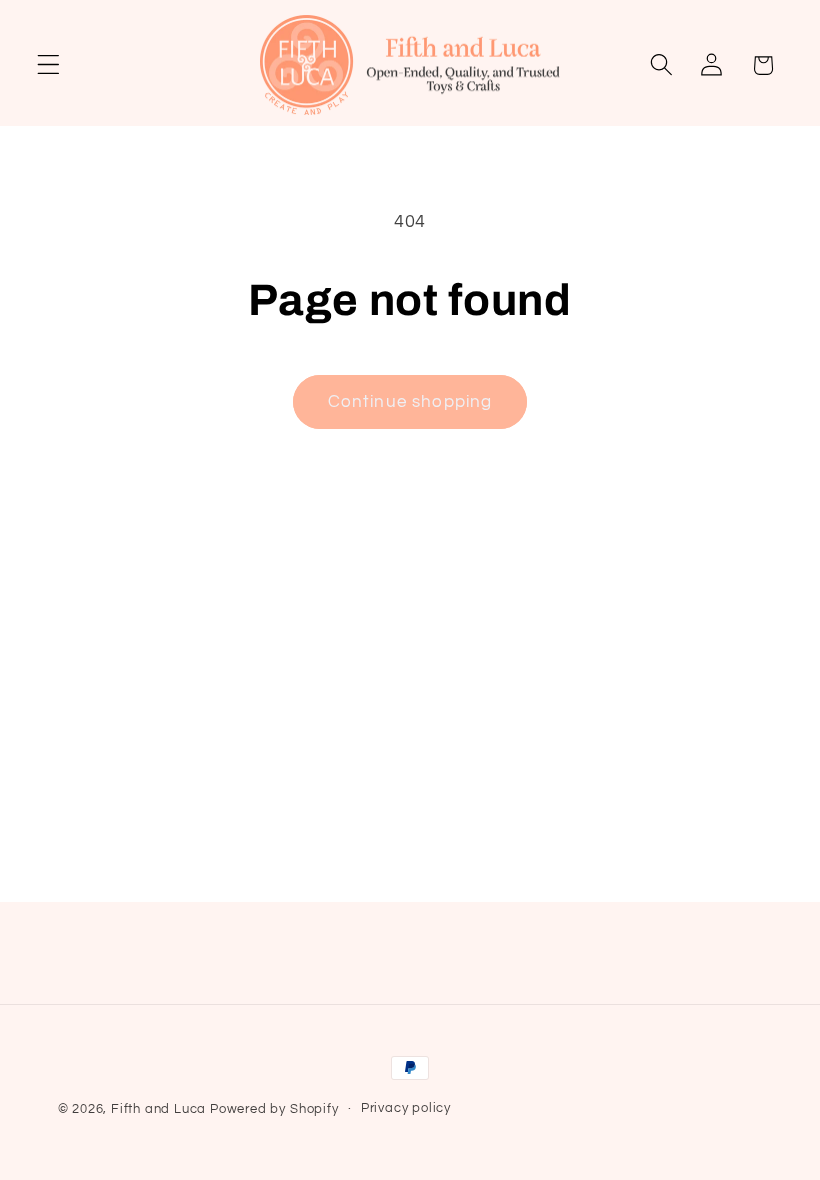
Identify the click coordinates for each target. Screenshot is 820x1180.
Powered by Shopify (274, 1109)
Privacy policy (406, 1108)
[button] (48, 65)
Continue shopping (410, 402)
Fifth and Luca (158, 1109)
